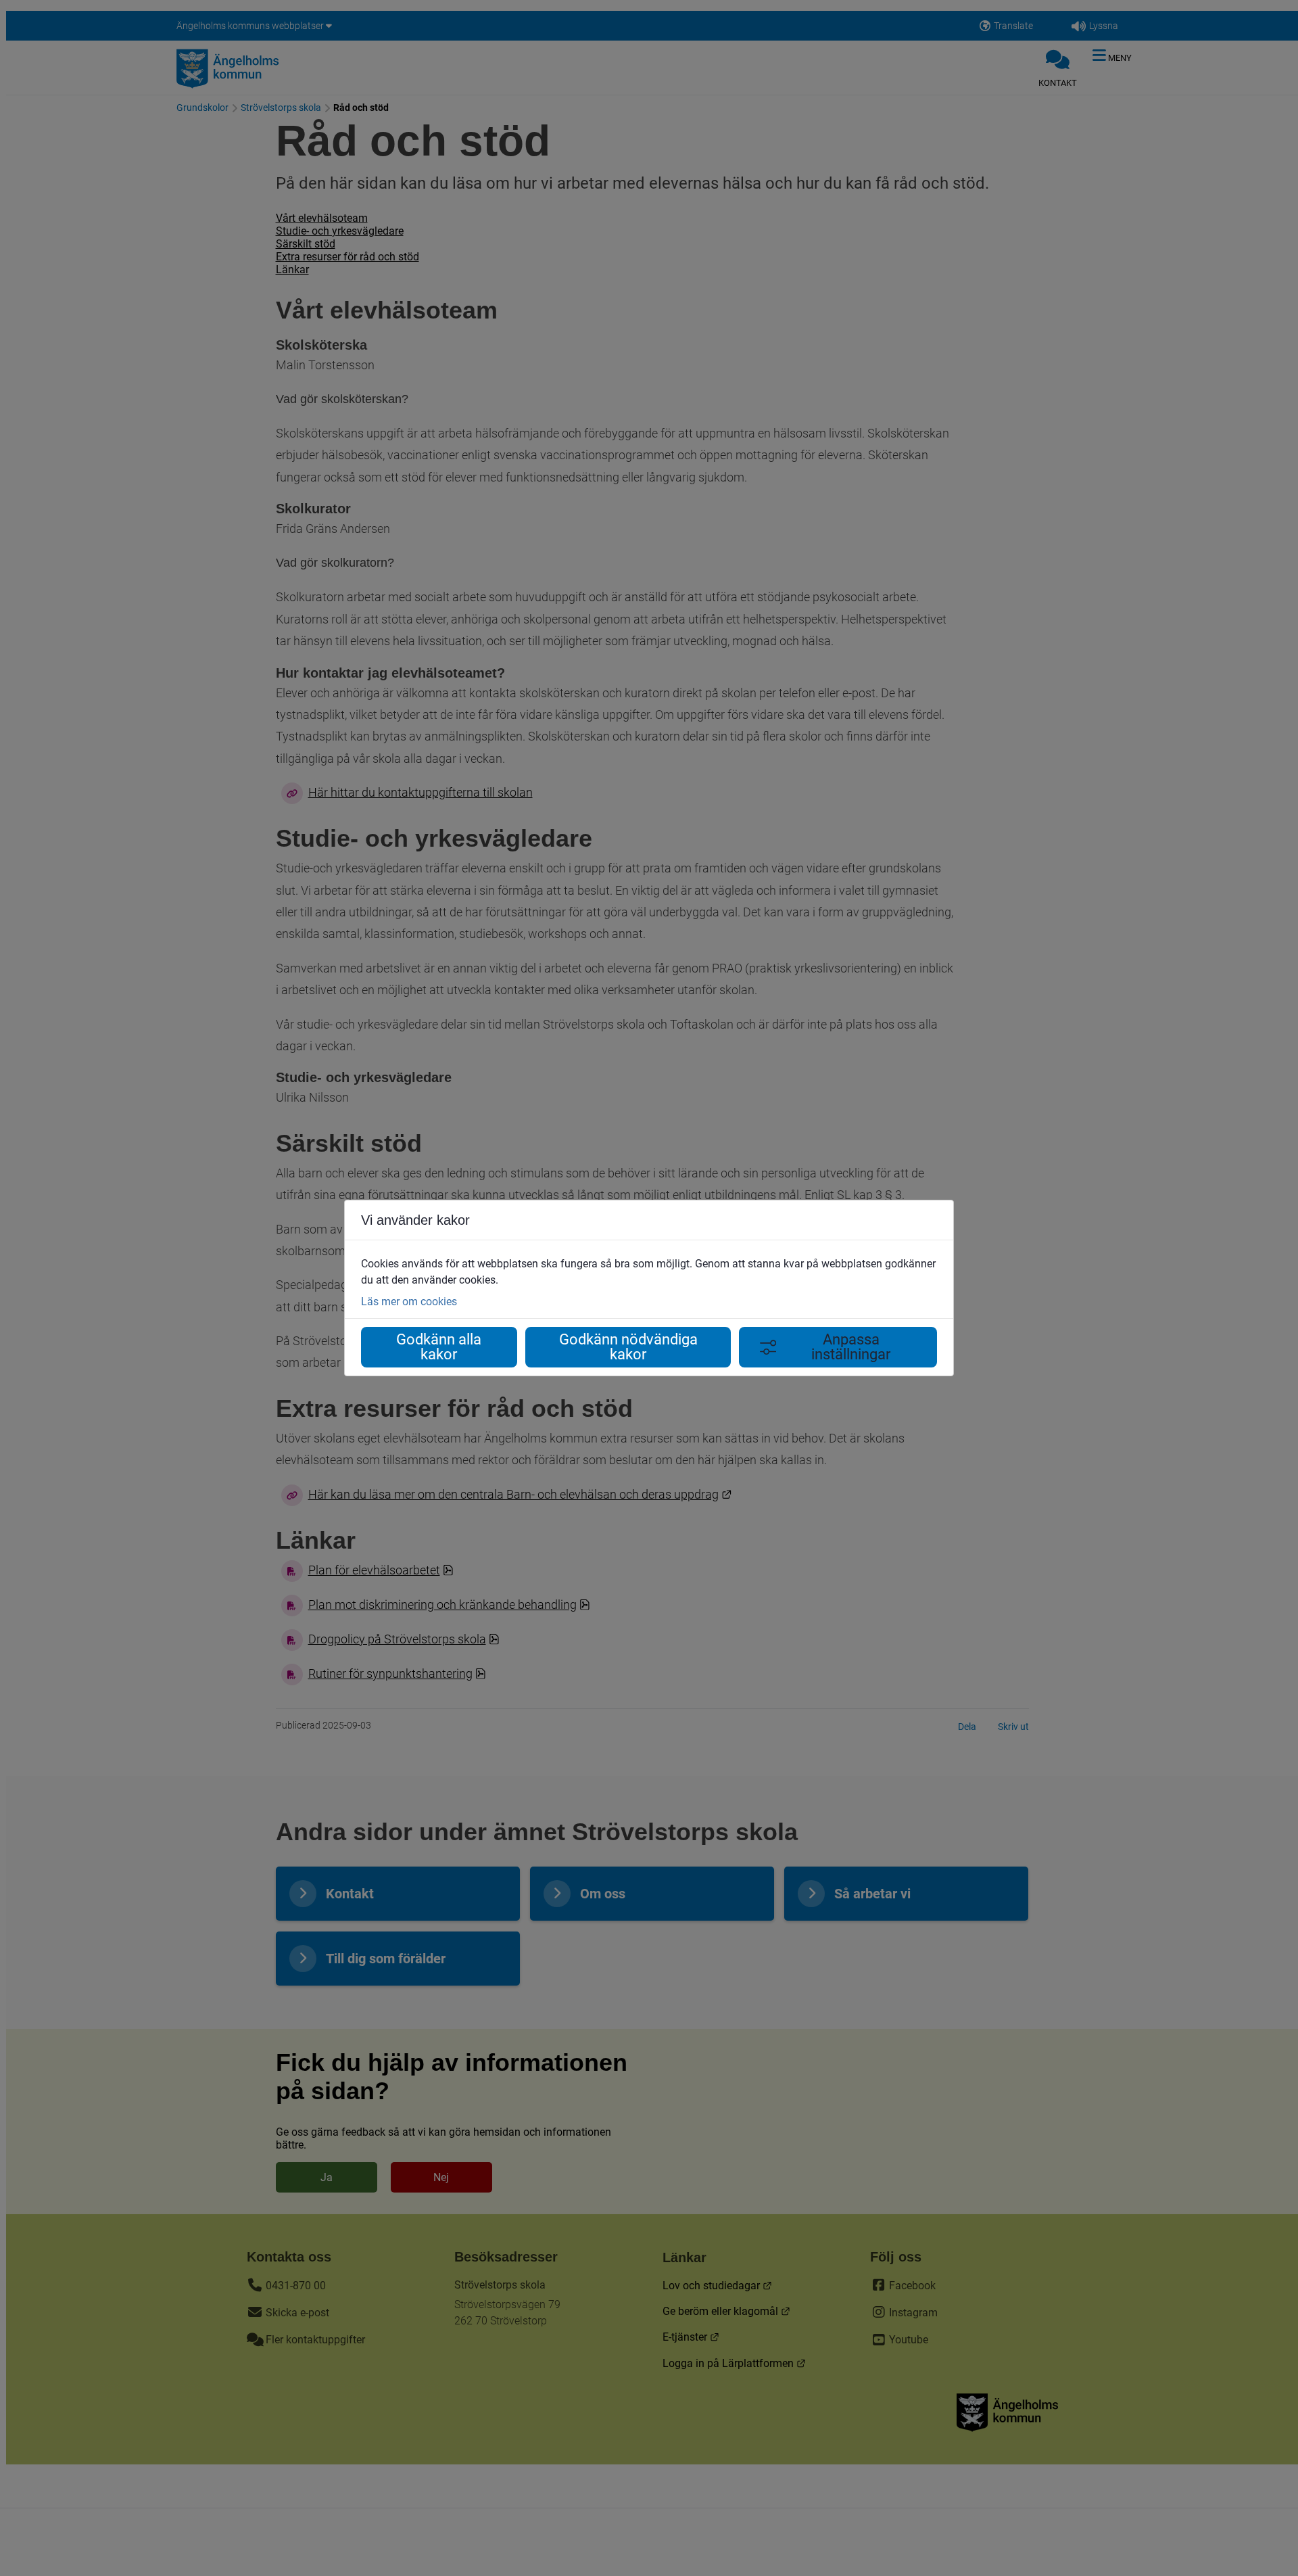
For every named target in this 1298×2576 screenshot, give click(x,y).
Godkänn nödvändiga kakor (628, 1347)
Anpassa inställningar (851, 1347)
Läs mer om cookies (409, 1302)
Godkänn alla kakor (439, 1347)
